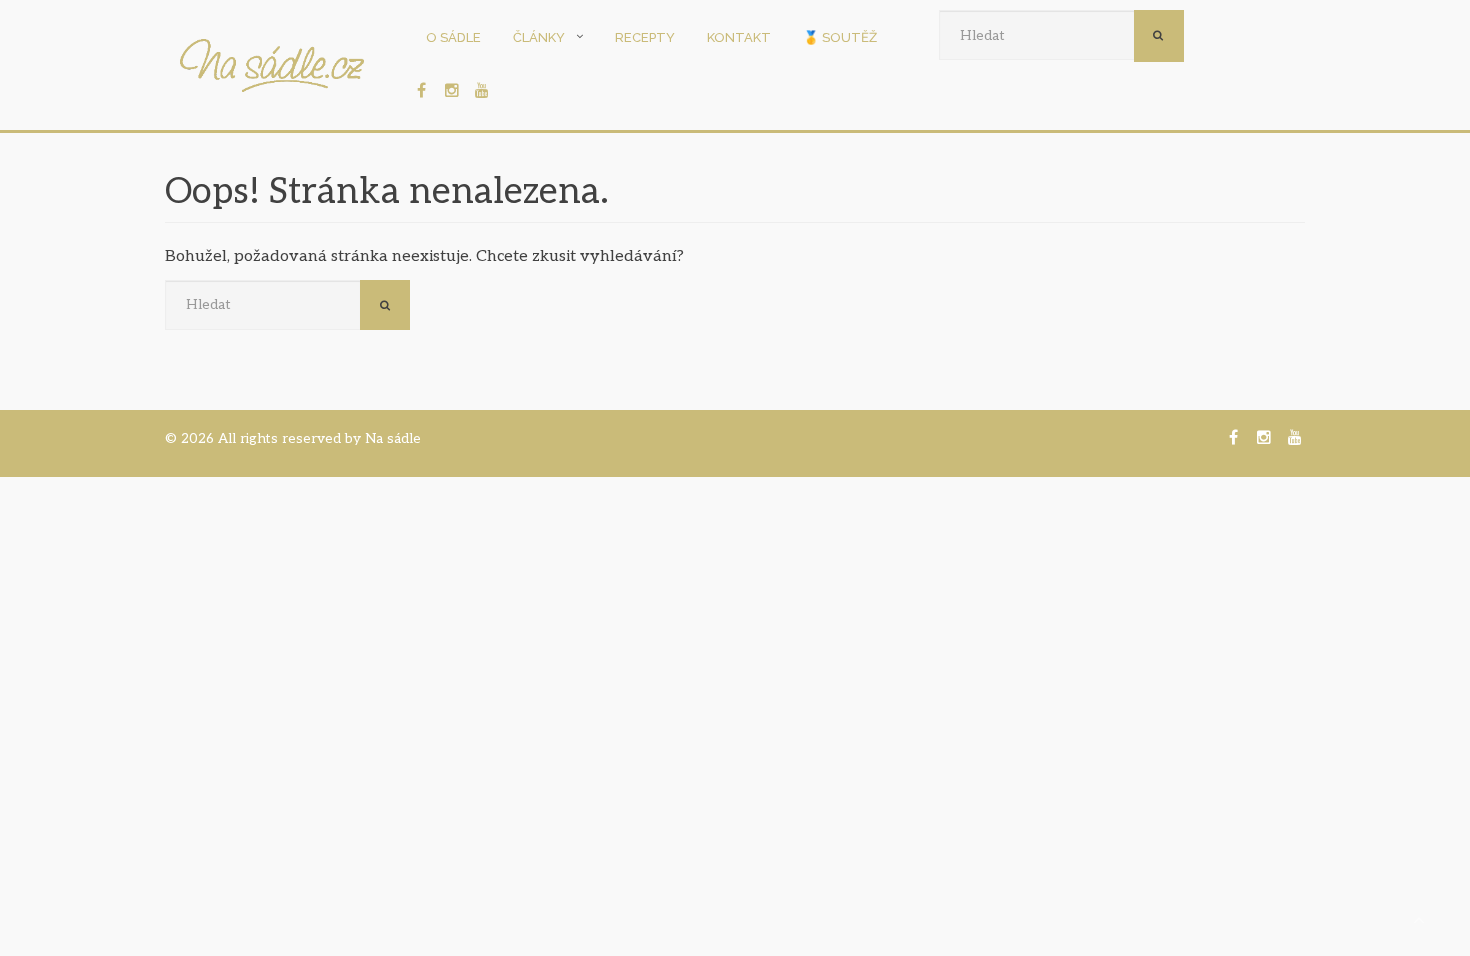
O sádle (453, 37)
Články (539, 37)
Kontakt (739, 37)
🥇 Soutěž (840, 37)
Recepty (645, 37)
